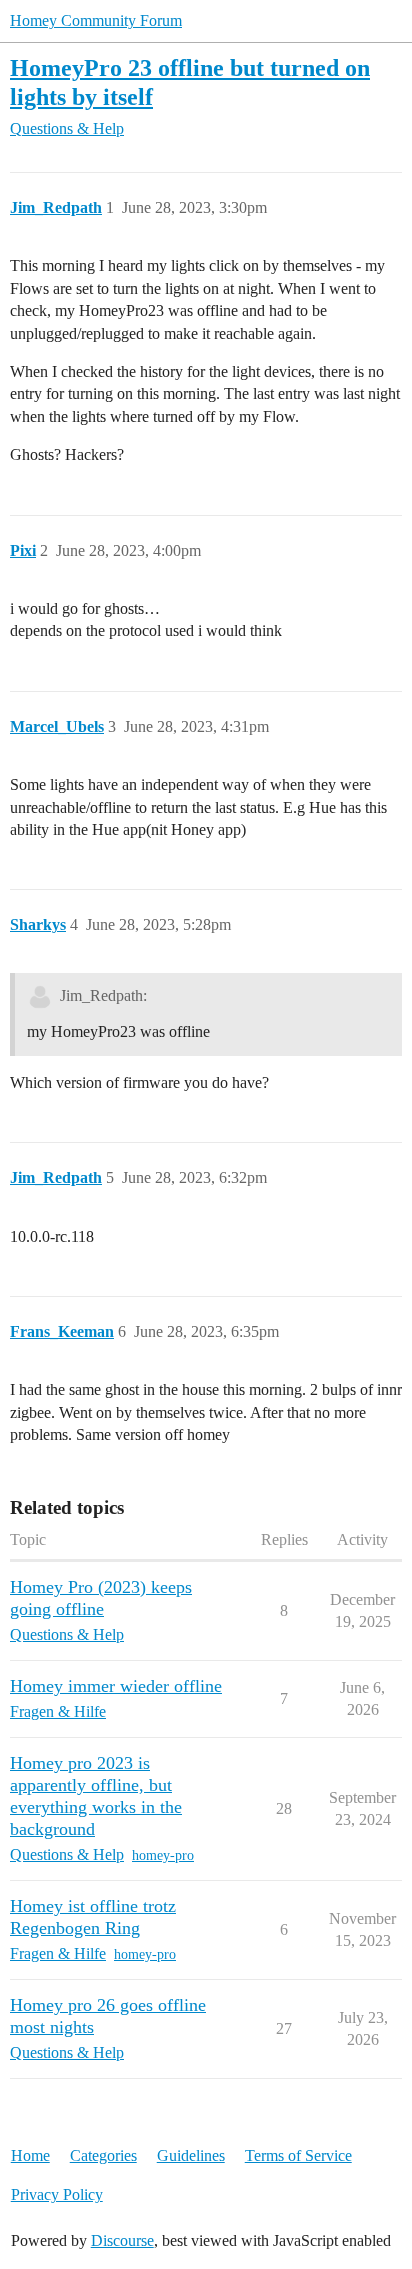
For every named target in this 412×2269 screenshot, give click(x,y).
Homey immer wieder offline (116, 1686)
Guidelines (191, 2155)
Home (30, 2155)
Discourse (122, 2240)
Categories (103, 2155)
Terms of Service (298, 2155)
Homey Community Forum (96, 20)
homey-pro (163, 1855)
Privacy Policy (57, 2194)
